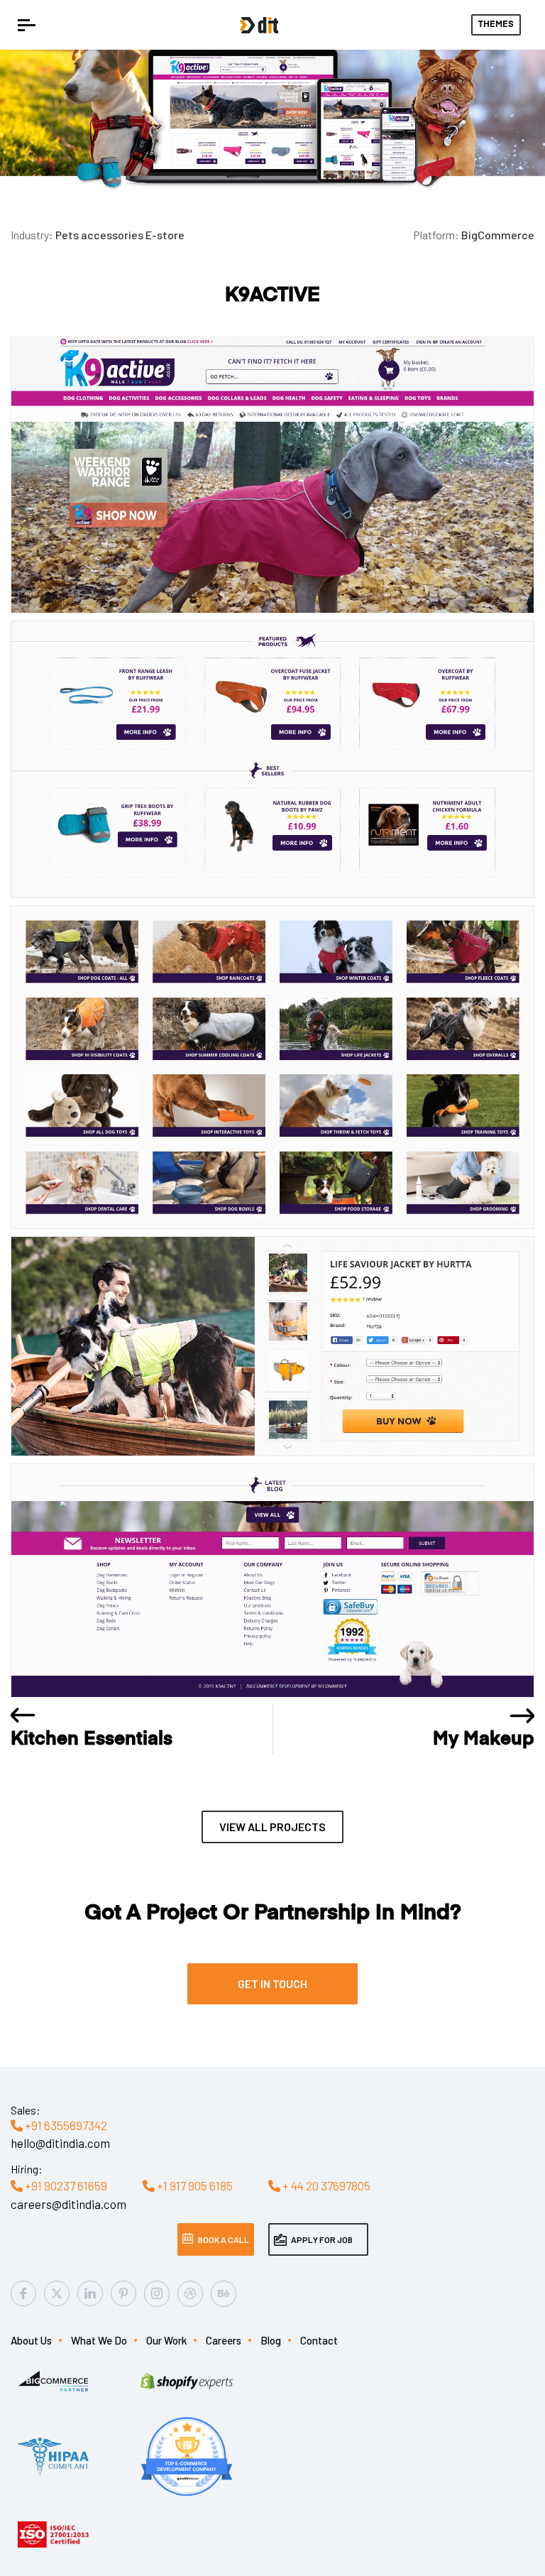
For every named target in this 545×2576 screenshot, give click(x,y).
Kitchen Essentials (92, 1740)
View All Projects (272, 1827)
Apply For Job (322, 2239)
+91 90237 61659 (65, 2185)
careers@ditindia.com (68, 2204)
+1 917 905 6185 (194, 2185)
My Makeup (484, 1740)
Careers (224, 2340)
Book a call (224, 2239)
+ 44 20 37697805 (325, 2185)
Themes (496, 25)
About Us (31, 2340)
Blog (271, 2340)
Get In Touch (272, 1983)
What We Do (99, 2340)
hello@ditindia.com (60, 2143)
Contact (319, 2340)
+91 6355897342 (65, 2125)
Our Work (166, 2340)
